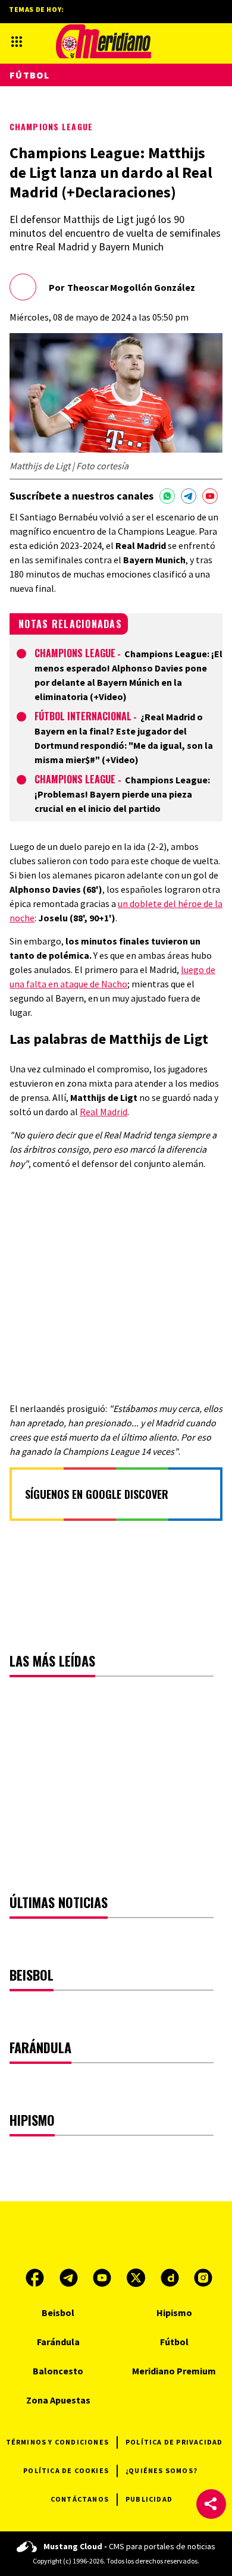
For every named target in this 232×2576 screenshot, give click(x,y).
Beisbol (58, 2313)
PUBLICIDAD (149, 2499)
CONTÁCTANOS (80, 2499)
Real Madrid (104, 1112)
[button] (211, 2504)
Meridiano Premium (174, 2371)
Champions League (51, 126)
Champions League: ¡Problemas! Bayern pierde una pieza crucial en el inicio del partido (122, 794)
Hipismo (174, 2313)
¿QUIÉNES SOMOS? (162, 2470)
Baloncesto (58, 2371)
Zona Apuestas (58, 2400)
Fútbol (30, 75)
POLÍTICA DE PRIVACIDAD (174, 2442)
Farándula (58, 2342)
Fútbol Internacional (83, 716)
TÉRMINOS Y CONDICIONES (57, 2442)
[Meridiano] (104, 41)
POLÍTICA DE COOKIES (66, 2470)
